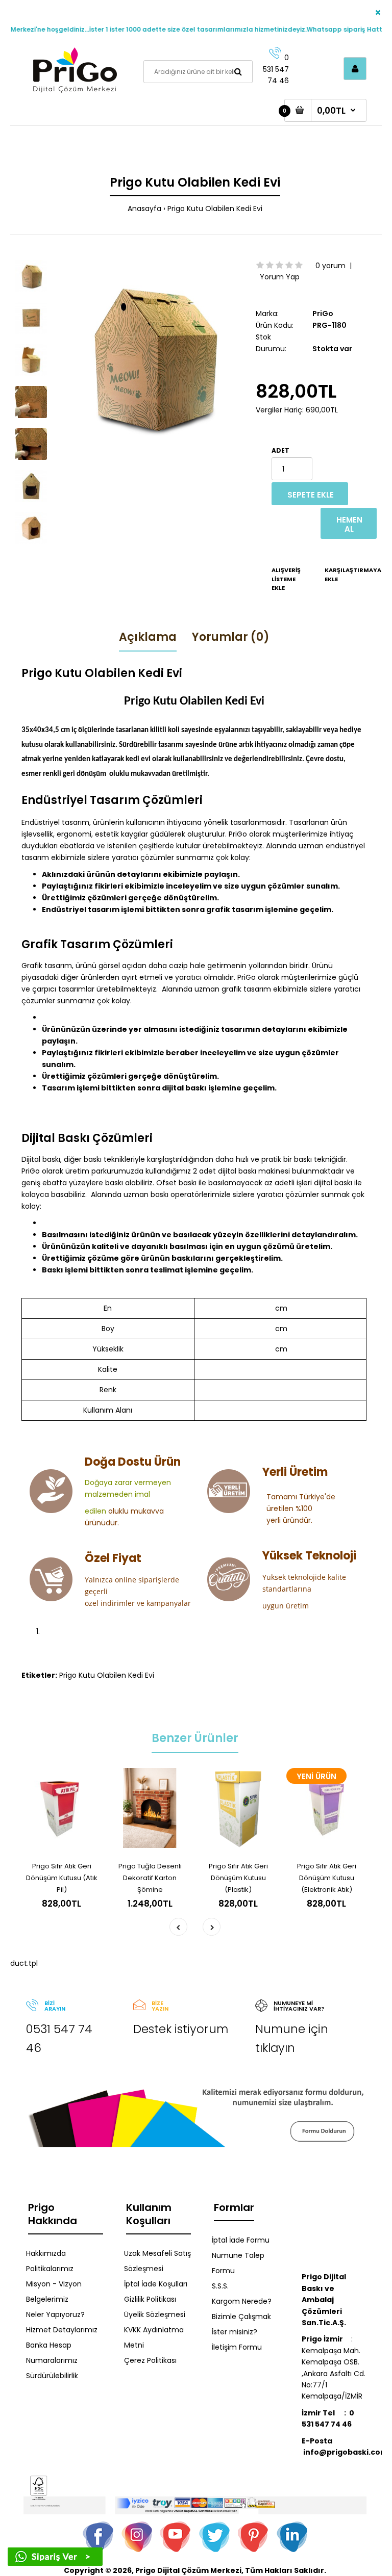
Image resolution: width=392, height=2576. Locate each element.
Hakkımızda (46, 2253)
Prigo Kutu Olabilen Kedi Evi (215, 209)
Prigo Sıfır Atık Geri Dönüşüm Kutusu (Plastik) (238, 1878)
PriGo (323, 314)
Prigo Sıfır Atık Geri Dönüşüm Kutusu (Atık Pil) (62, 1878)
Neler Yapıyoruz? (55, 2314)
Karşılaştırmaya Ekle (339, 575)
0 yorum (330, 266)
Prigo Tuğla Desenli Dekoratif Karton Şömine (150, 1878)
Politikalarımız (50, 2269)
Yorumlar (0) (231, 637)
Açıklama (148, 637)
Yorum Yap (280, 277)
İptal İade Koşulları (156, 2284)
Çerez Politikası (150, 2360)
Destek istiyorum (181, 2029)
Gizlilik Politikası (150, 2299)
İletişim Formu (237, 2347)
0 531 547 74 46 (276, 69)
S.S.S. (220, 2286)
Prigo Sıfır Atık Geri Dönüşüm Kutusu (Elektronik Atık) (327, 1878)
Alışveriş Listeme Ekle (286, 579)
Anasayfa (144, 209)
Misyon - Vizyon (54, 2284)
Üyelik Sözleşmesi (155, 2314)
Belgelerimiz (47, 2299)
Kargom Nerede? (242, 2301)
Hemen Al (349, 524)
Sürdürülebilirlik (52, 2376)
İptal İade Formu (241, 2240)
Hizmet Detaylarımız (62, 2330)
